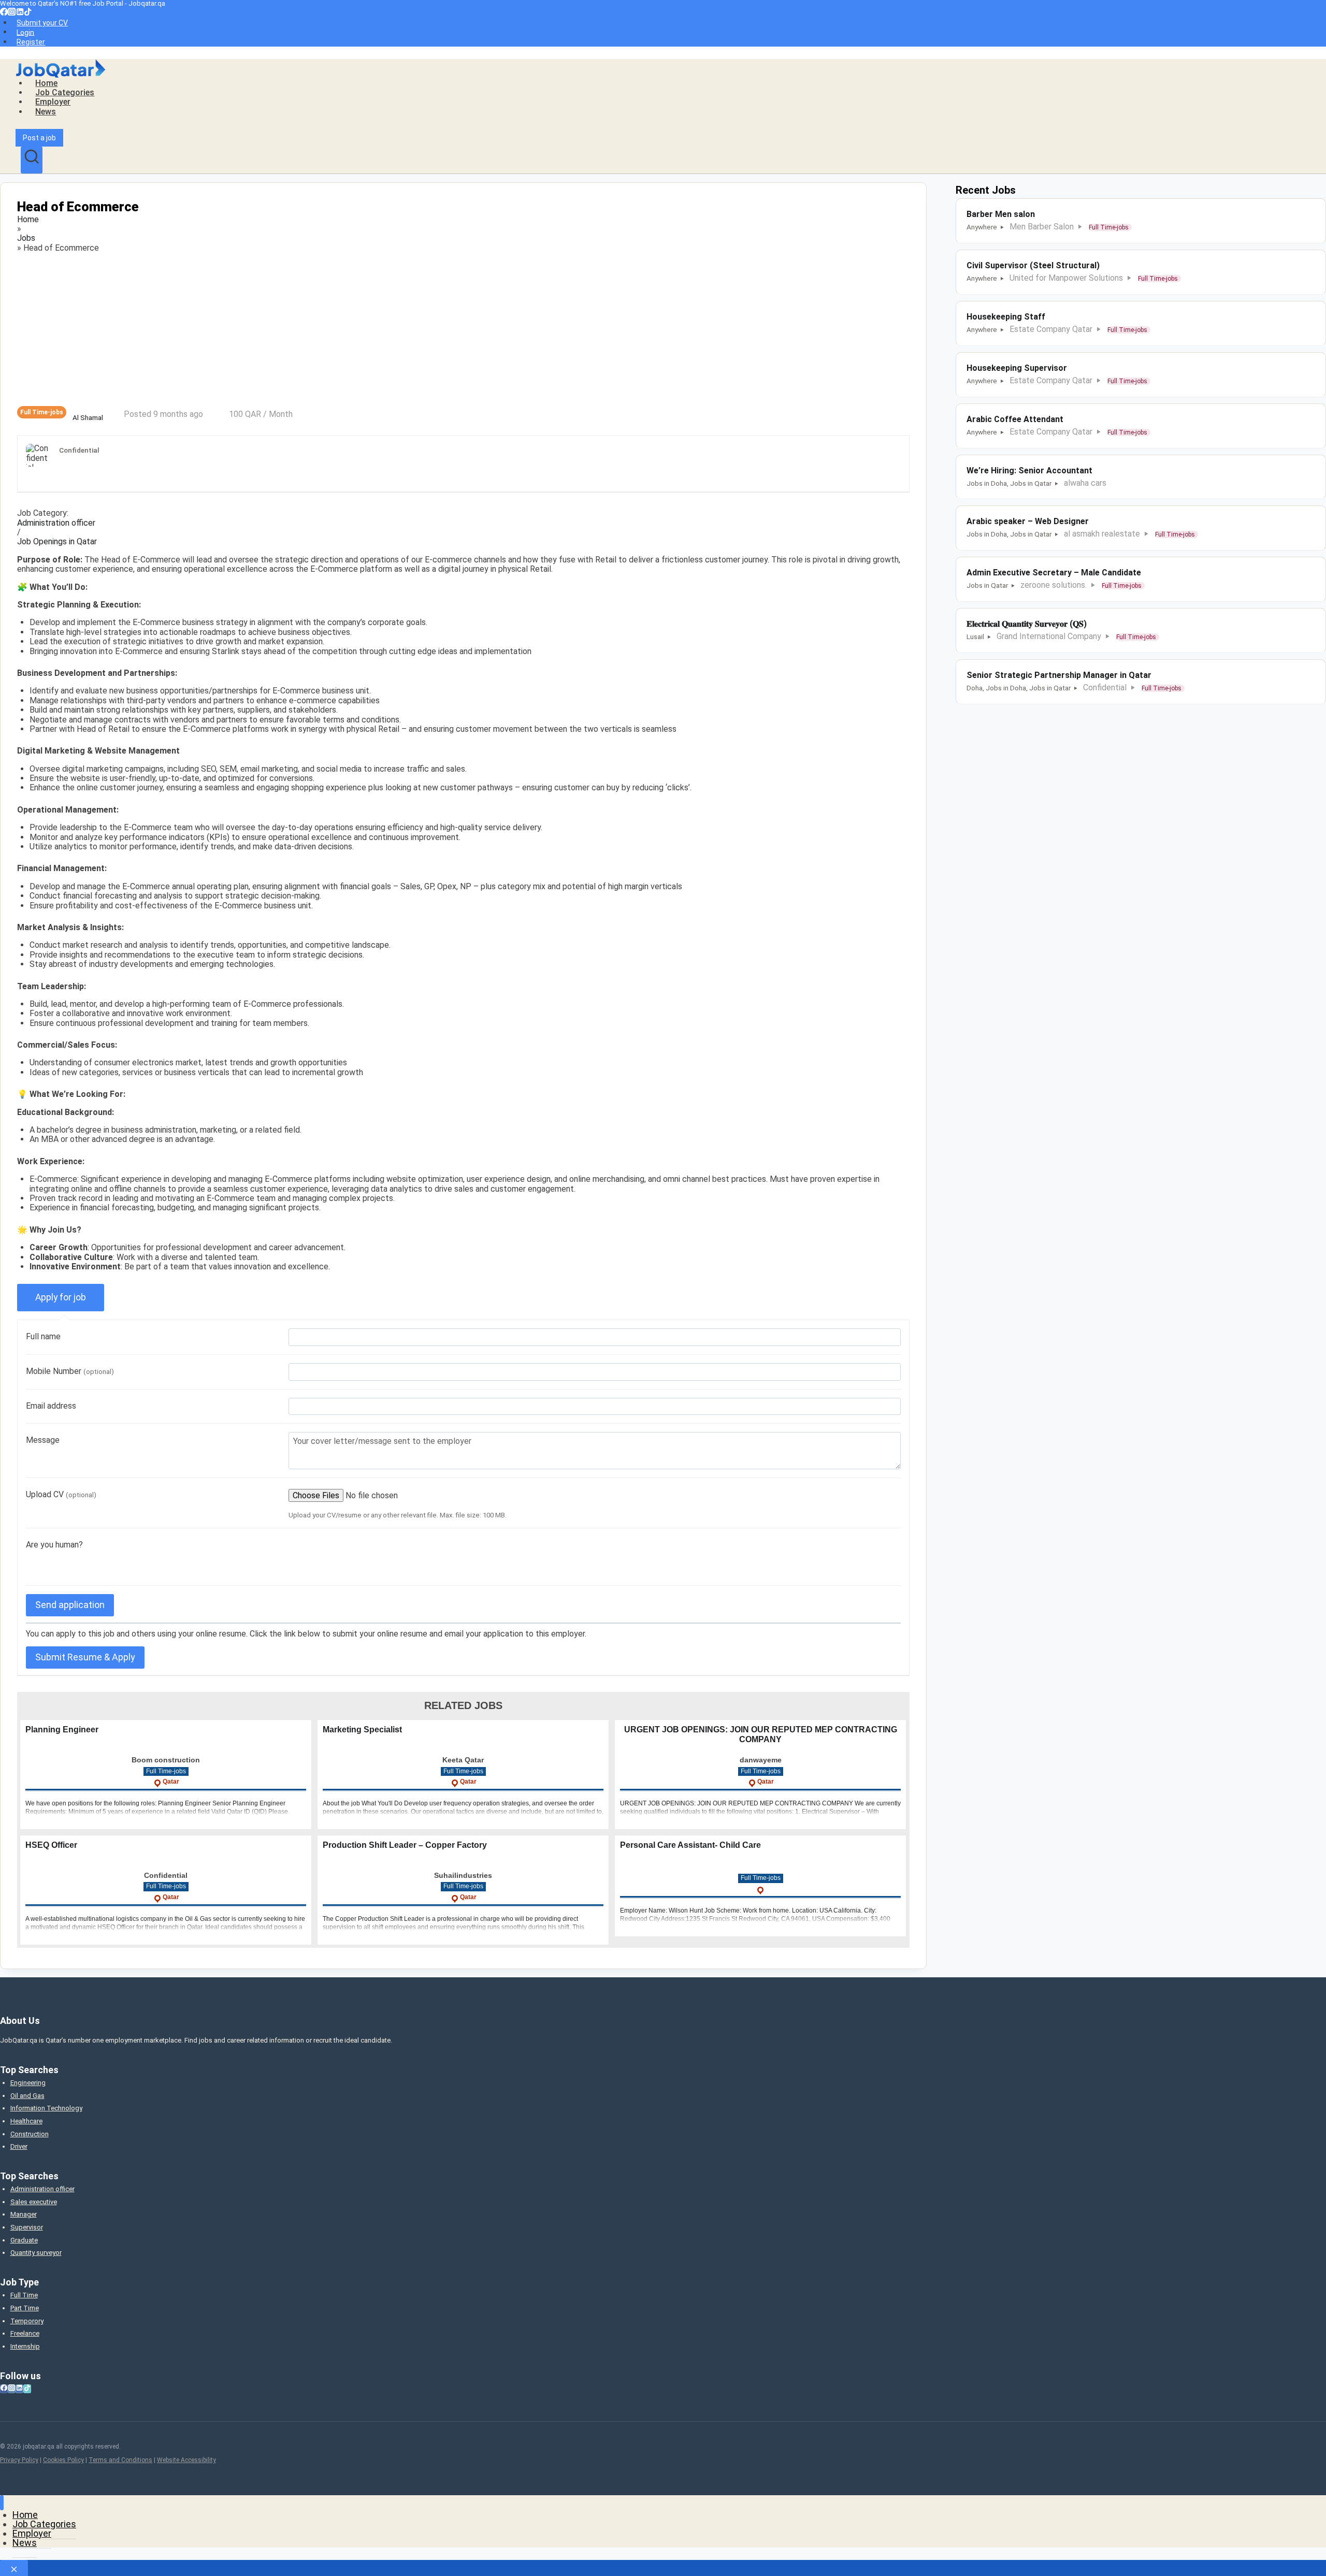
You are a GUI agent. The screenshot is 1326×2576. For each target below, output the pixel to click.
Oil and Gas (27, 2096)
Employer (53, 102)
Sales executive (34, 2202)
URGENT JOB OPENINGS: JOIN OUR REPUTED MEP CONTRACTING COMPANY (761, 1734)
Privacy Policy (19, 2460)
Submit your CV (42, 23)
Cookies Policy (63, 2460)
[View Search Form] (32, 160)
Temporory (27, 2321)
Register (31, 42)
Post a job (39, 138)
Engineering (28, 2083)
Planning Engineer (62, 1730)
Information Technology (46, 2108)
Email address (51, 1406)
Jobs (26, 238)
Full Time (24, 2295)
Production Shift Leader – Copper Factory (405, 1845)
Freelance (25, 2333)
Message (43, 1440)
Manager (24, 2214)
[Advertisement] (328, 329)
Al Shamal (88, 418)
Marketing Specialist (362, 1730)
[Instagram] (12, 13)
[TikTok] (28, 13)
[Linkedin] (20, 13)
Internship (25, 2346)
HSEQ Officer (51, 1845)
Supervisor (27, 2227)
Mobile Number (70, 1371)
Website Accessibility (186, 2460)
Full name (43, 1336)
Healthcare (26, 2121)
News (46, 112)
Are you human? (54, 1545)
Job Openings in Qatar (57, 542)
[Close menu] (2, 2503)
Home (46, 83)
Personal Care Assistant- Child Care (690, 1845)
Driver (19, 2146)
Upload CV (61, 1494)
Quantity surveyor (36, 2253)
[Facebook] (4, 13)
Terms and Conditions (120, 2460)
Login (25, 32)
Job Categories (65, 92)
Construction (30, 2134)
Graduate (24, 2240)
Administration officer (56, 523)
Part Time (25, 2308)
